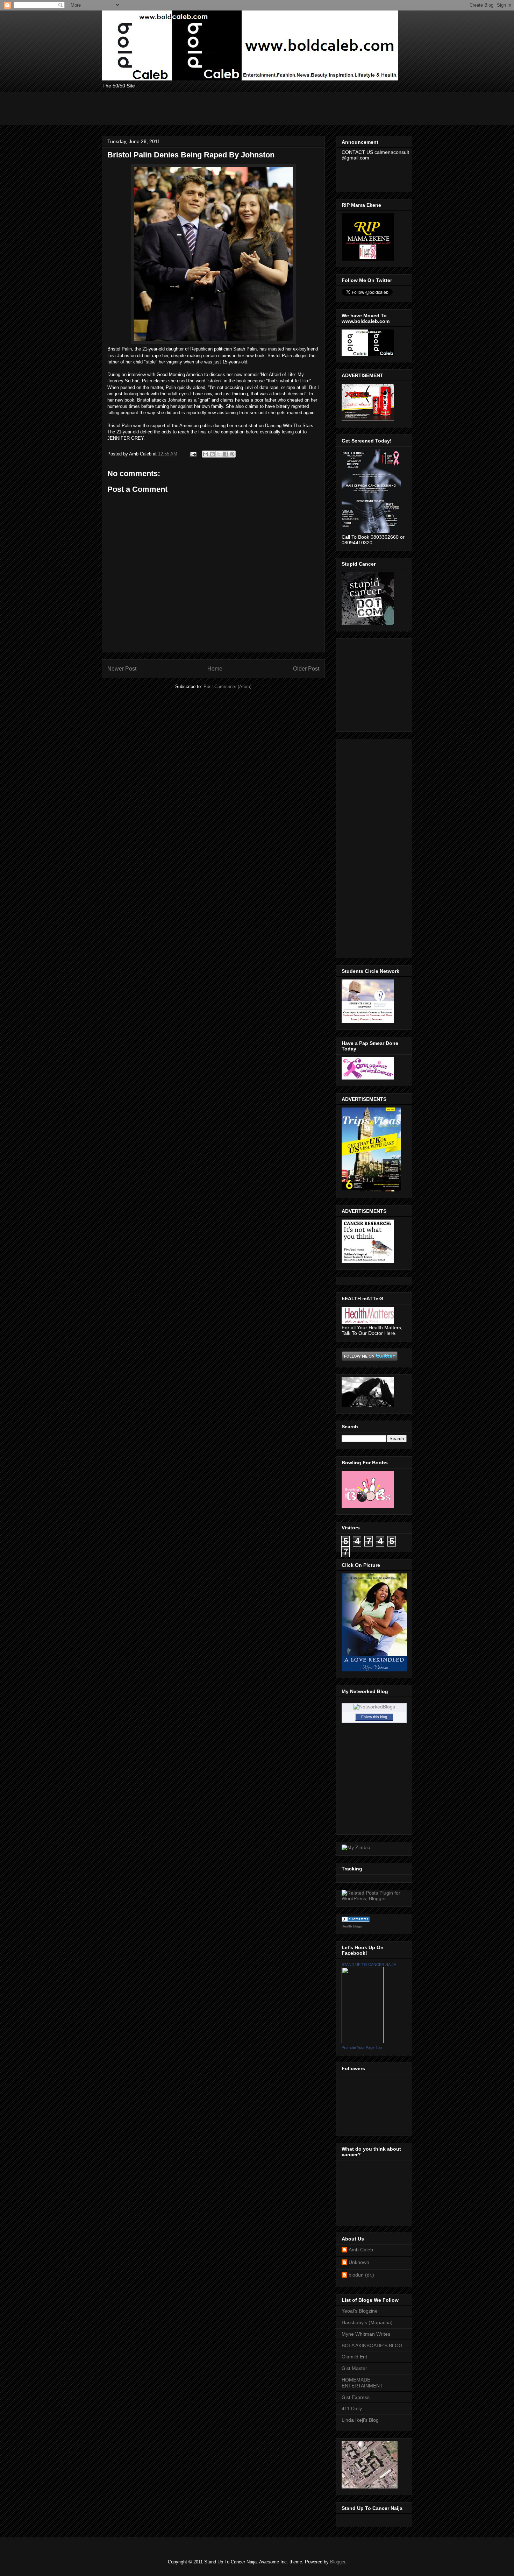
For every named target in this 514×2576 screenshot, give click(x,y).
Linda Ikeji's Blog (360, 2420)
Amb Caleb (361, 2250)
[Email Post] (193, 454)
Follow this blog (374, 1717)
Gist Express (356, 2397)
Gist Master (354, 2368)
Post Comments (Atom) (227, 687)
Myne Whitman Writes (366, 2334)
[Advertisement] (229, 108)
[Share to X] (219, 454)
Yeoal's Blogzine (360, 2311)
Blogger (338, 2562)
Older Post (306, 669)
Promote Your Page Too (362, 2047)
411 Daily (352, 2408)
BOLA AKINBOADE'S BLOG (372, 2345)
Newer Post (122, 669)
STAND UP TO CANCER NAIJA (369, 1965)
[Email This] (206, 454)
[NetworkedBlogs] (374, 1707)
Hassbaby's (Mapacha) (367, 2322)
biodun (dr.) (361, 2275)
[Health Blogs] (356, 1920)
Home (215, 669)
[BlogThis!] (212, 454)
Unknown (359, 2262)
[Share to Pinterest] (232, 454)
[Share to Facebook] (226, 454)
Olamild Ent (354, 2357)
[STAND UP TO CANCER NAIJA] (363, 2041)
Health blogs (352, 1926)
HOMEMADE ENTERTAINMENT (362, 2383)
